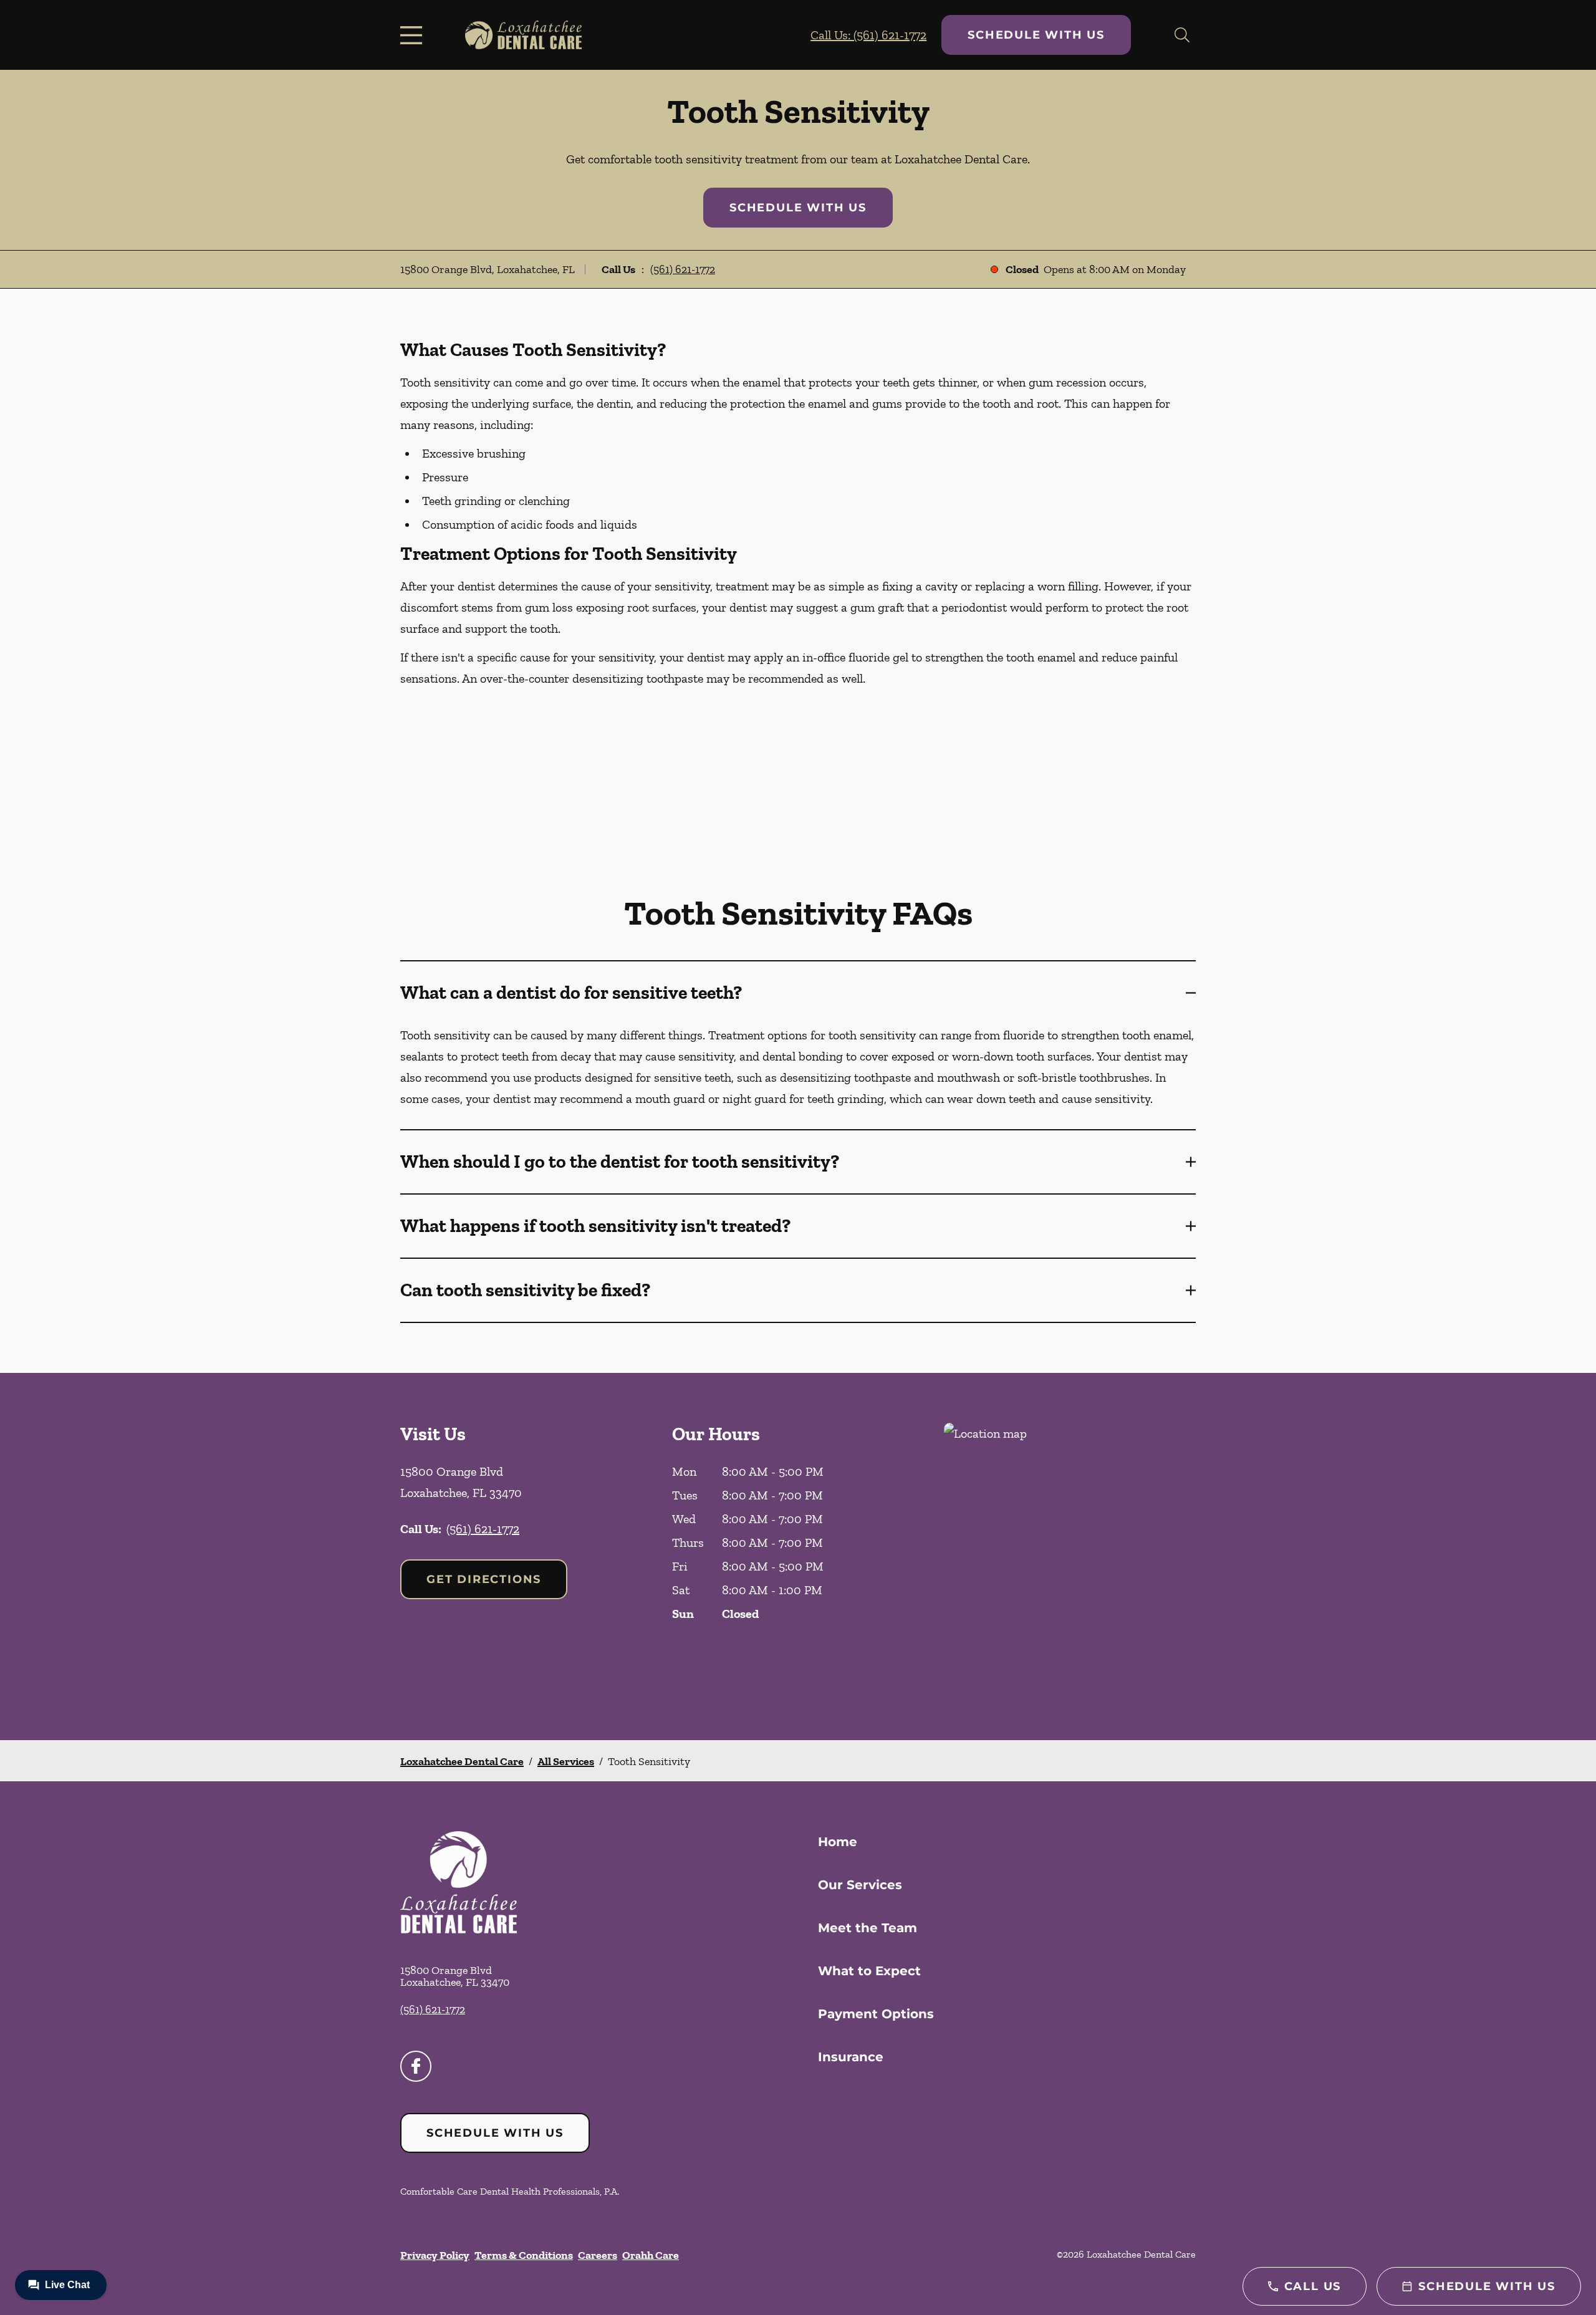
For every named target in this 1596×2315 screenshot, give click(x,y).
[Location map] (1070, 1557)
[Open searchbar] (1182, 35)
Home (838, 1842)
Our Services (860, 1885)
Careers (598, 2255)
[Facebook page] (416, 2066)
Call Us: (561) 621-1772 (868, 35)
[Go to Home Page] (523, 35)
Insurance (851, 2057)
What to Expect (869, 1971)
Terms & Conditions (524, 2255)
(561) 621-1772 (683, 269)
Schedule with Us (1036, 35)
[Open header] (414, 35)
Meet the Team (868, 1928)
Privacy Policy (435, 2255)
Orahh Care (651, 2255)
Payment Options (876, 2014)
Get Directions (484, 1579)
